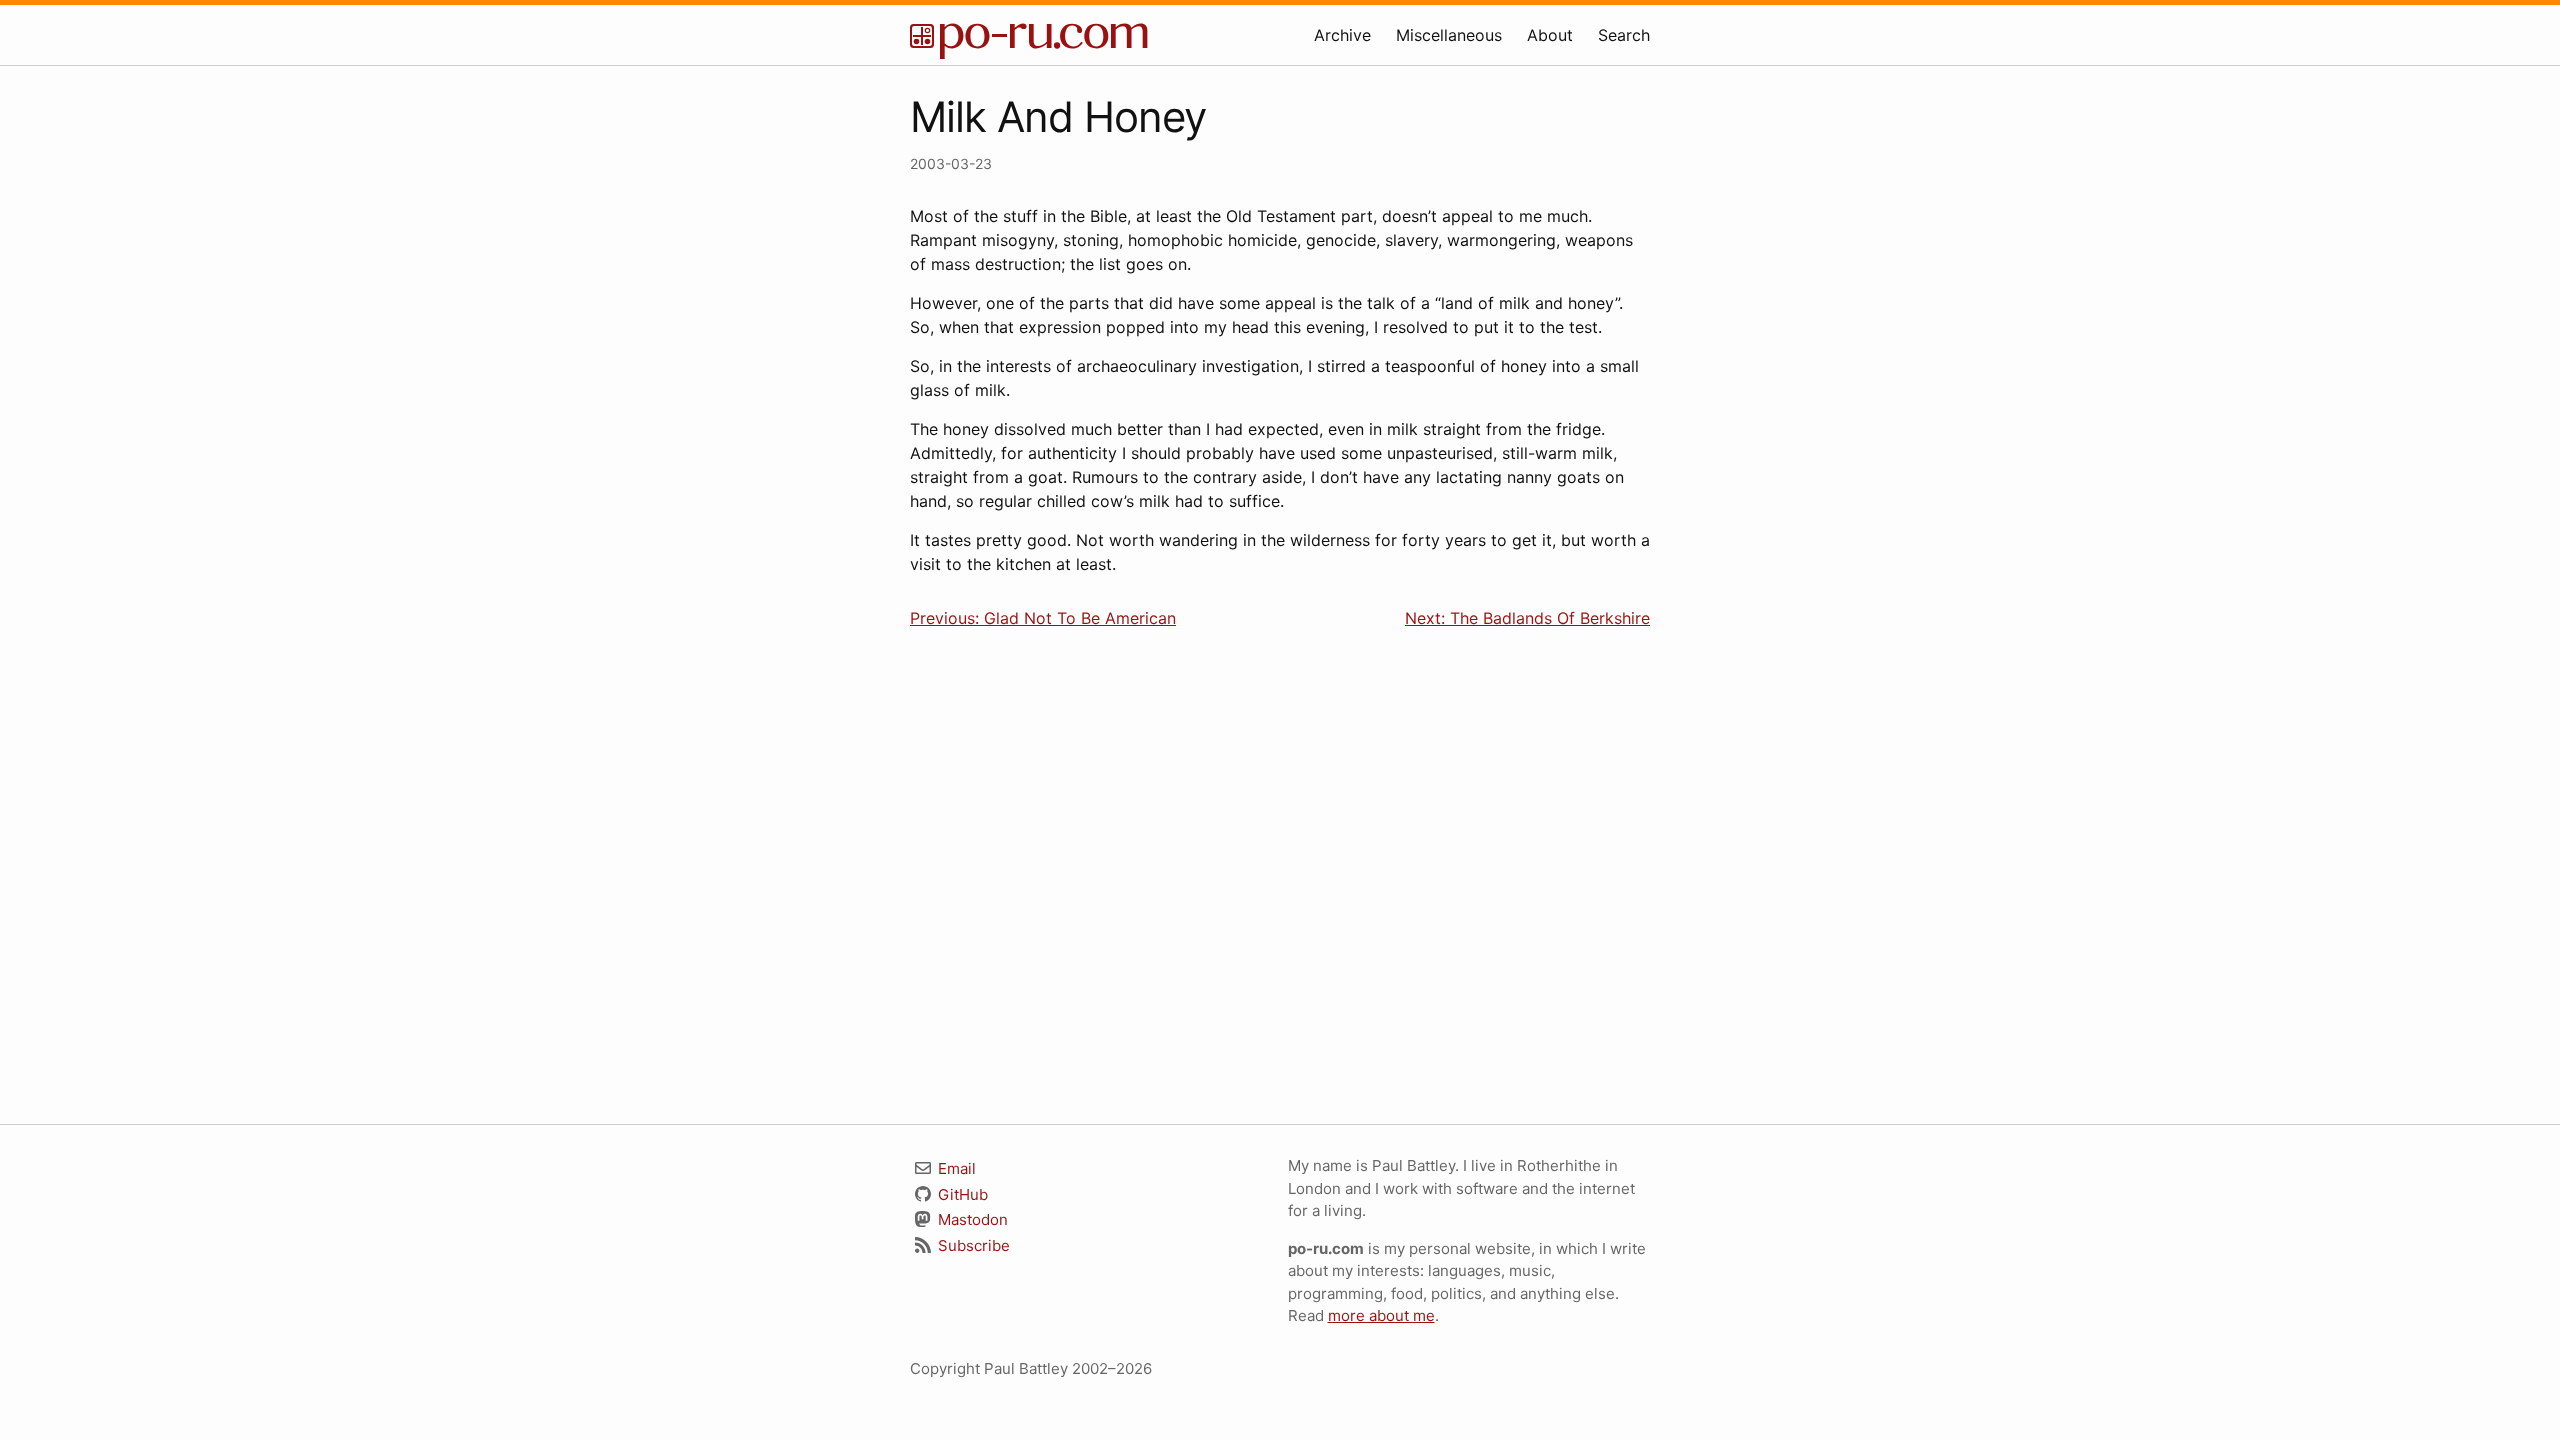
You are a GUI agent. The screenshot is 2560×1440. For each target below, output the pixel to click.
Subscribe (972, 1245)
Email (955, 1168)
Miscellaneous (1449, 35)
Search (1624, 35)
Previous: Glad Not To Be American (1043, 618)
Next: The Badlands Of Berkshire (1527, 618)
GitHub (961, 1194)
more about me (1381, 1315)
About (1550, 35)
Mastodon (971, 1219)
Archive (1342, 35)
